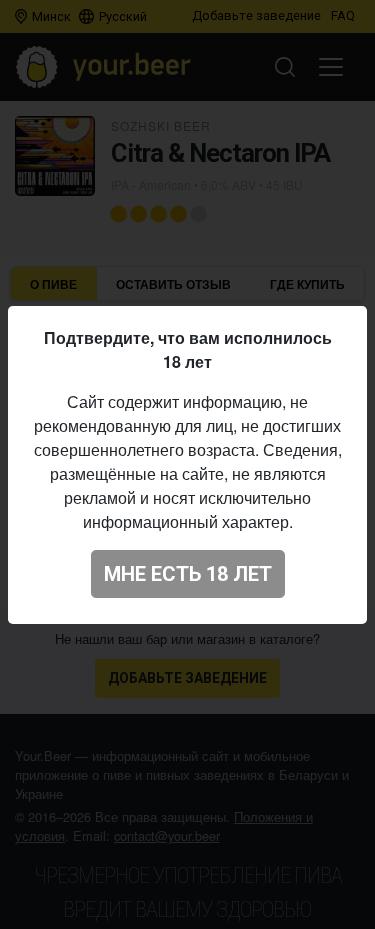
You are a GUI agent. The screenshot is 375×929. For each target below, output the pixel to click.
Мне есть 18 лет (188, 574)
